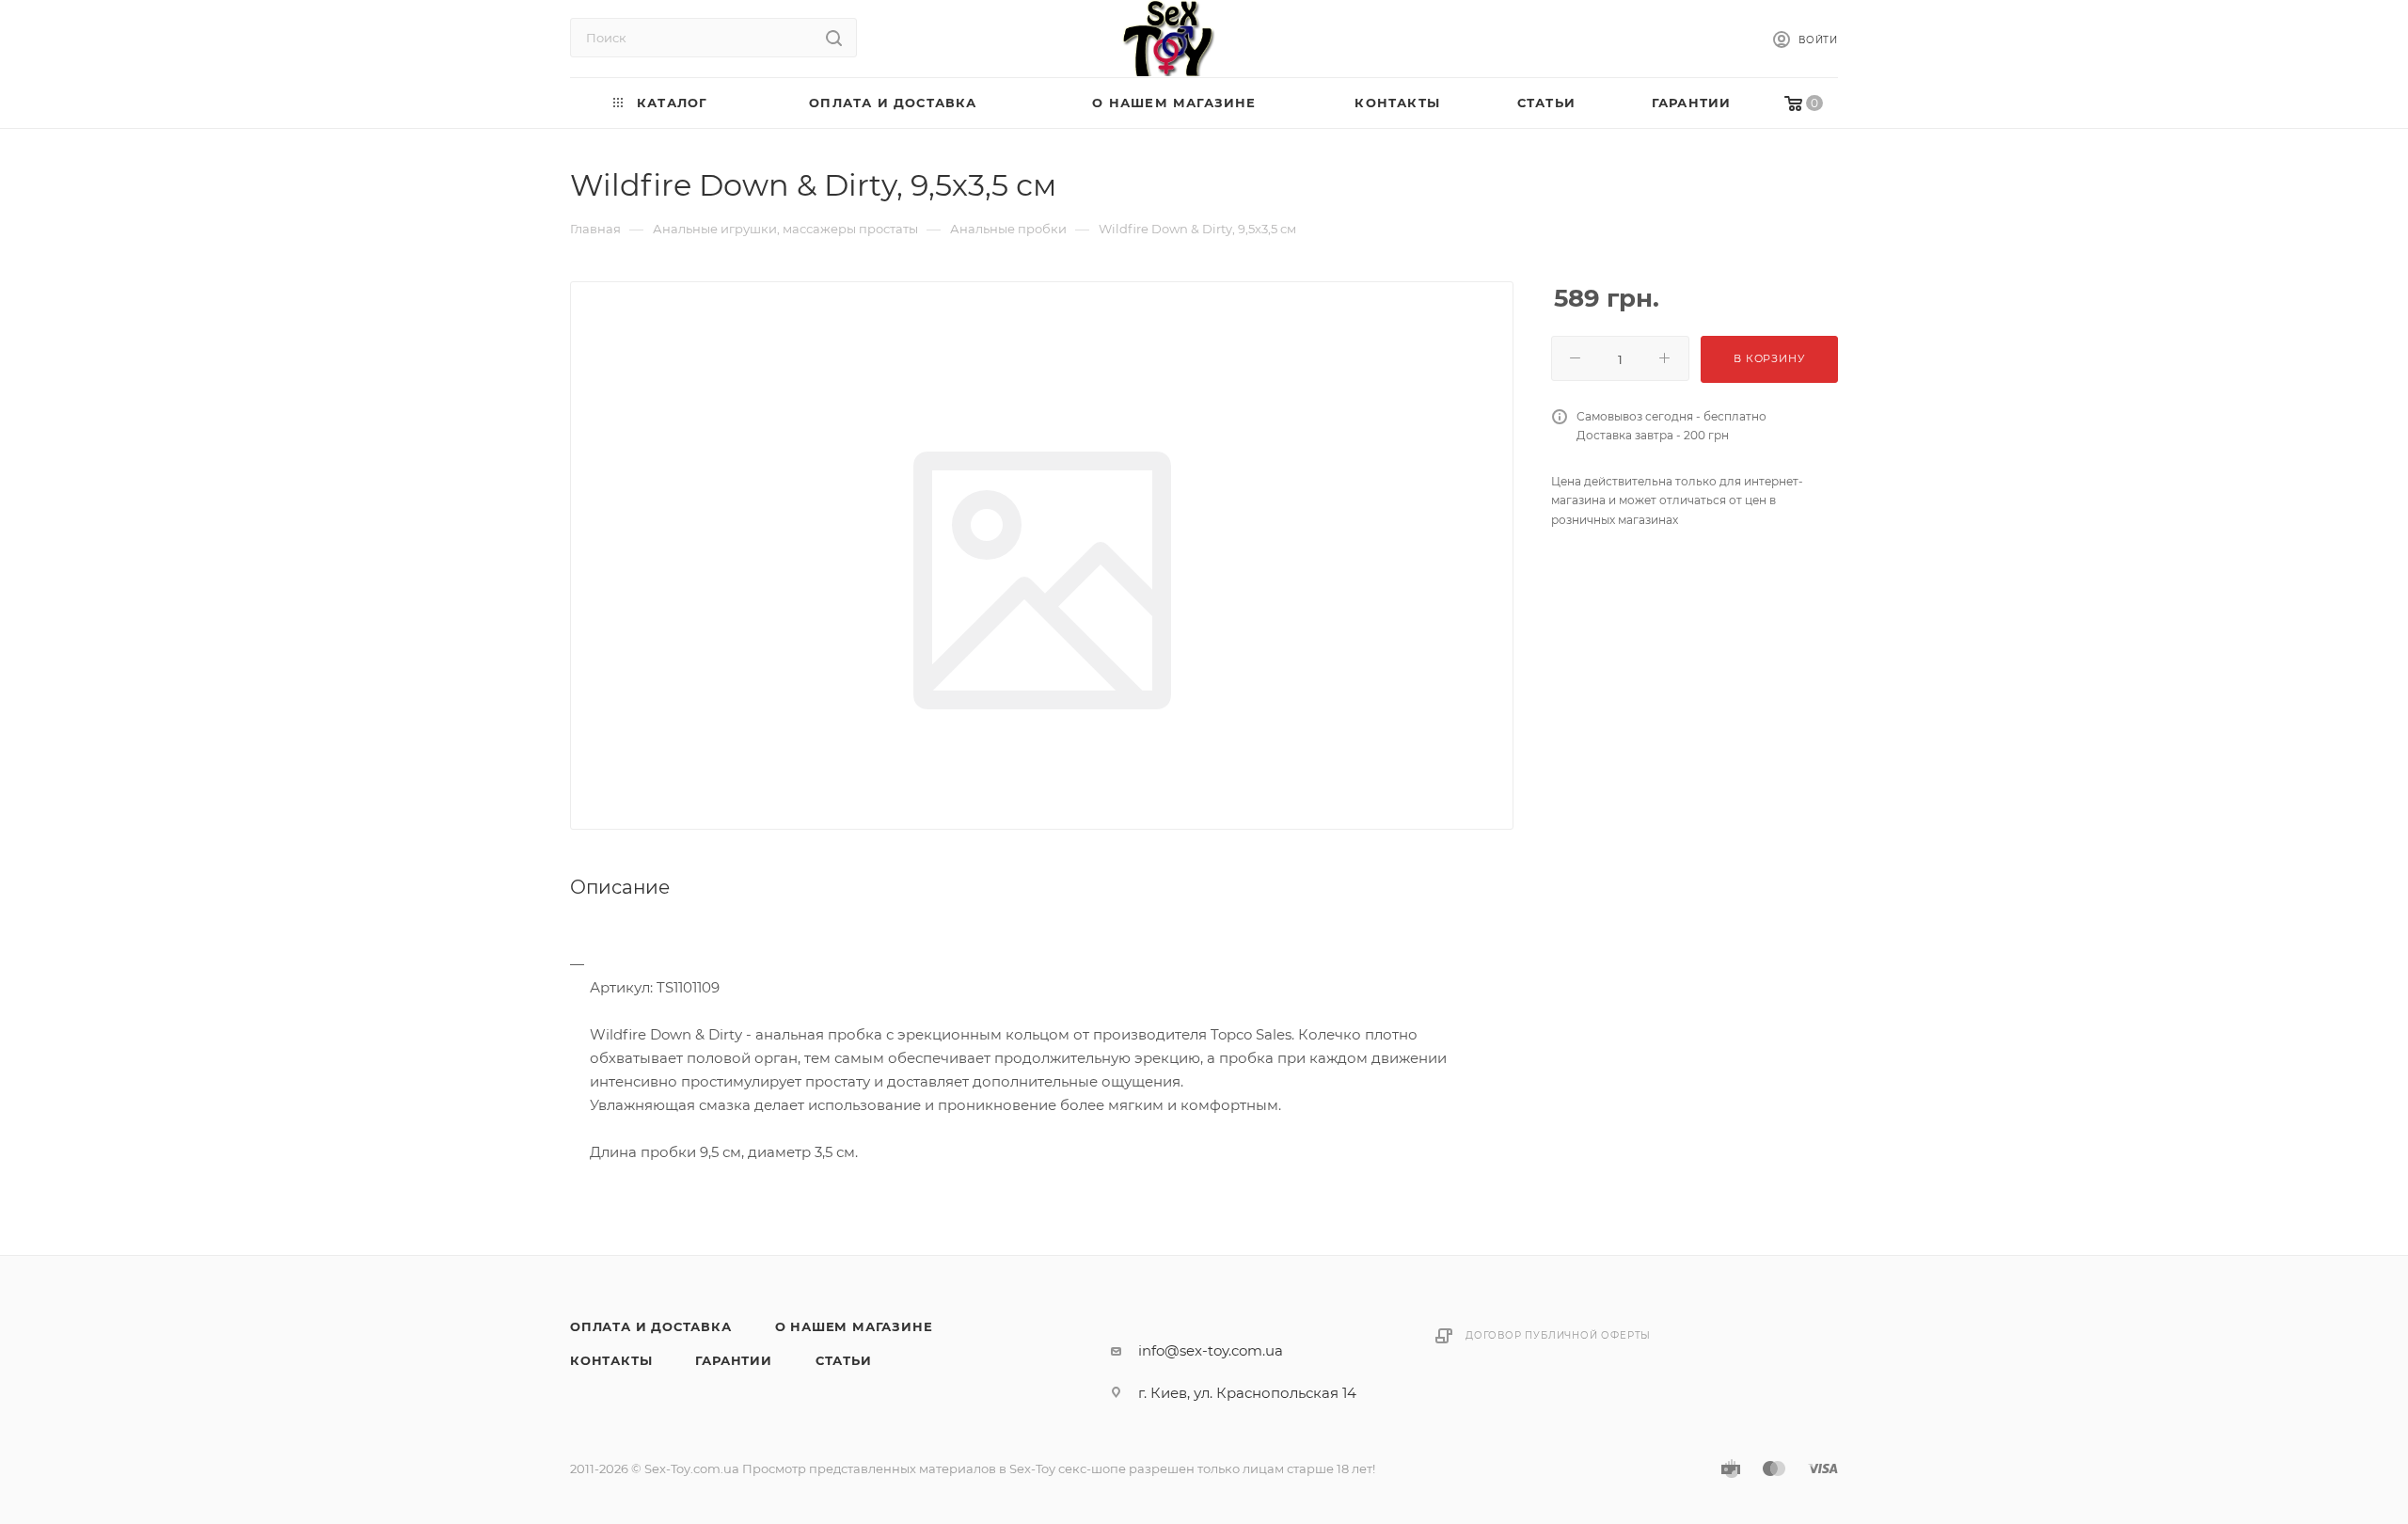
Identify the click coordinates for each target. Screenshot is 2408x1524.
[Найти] (834, 38)
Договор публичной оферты (1558, 1335)
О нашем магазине (854, 1326)
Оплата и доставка (651, 1326)
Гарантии (733, 1360)
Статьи (844, 1360)
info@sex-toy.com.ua (1211, 1350)
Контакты (611, 1360)
